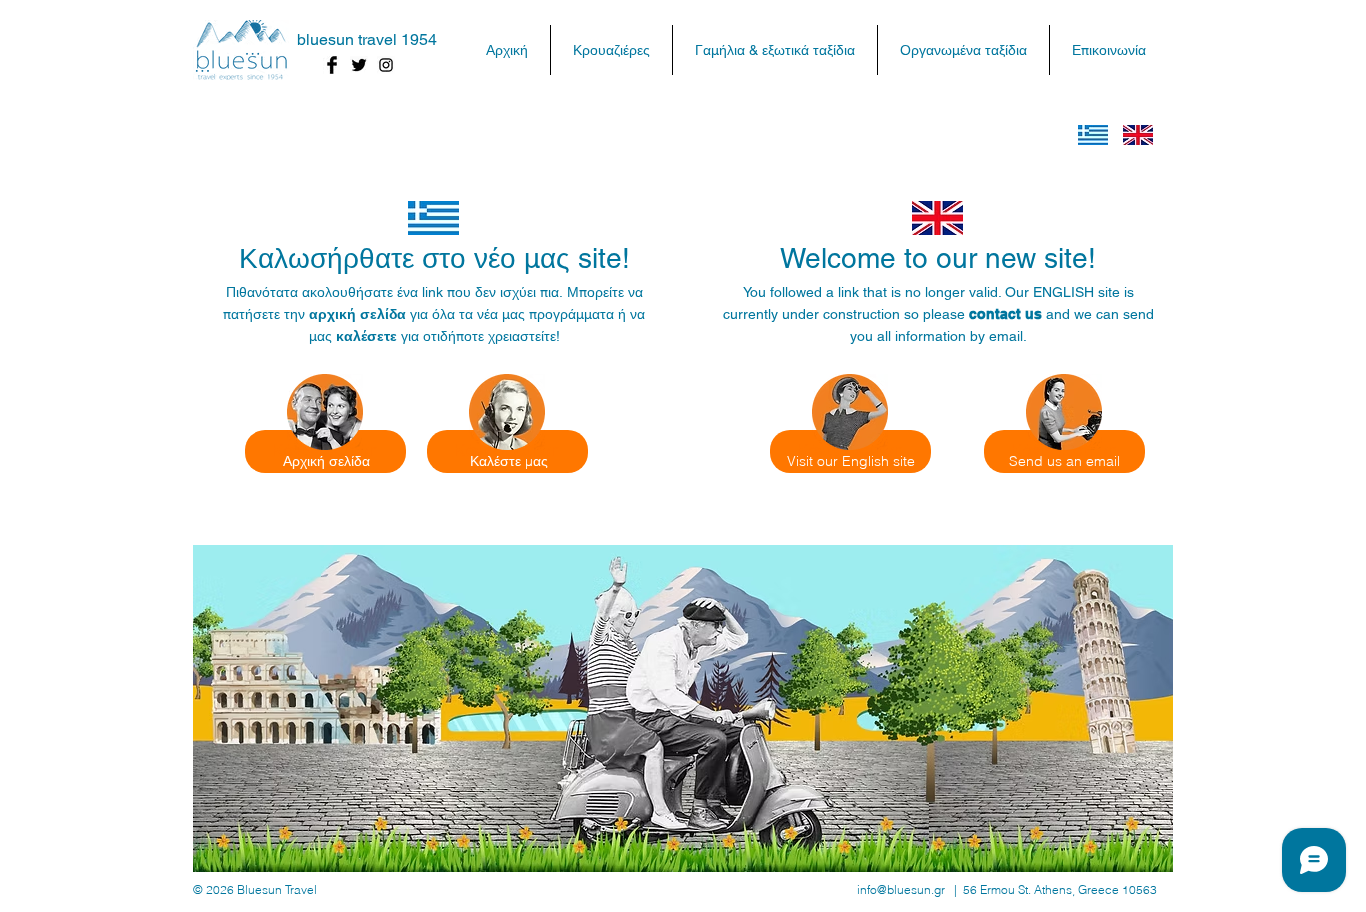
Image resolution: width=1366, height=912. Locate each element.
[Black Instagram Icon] (386, 65)
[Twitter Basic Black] (359, 65)
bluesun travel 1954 (367, 39)
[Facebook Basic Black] (332, 65)
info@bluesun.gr (901, 889)
